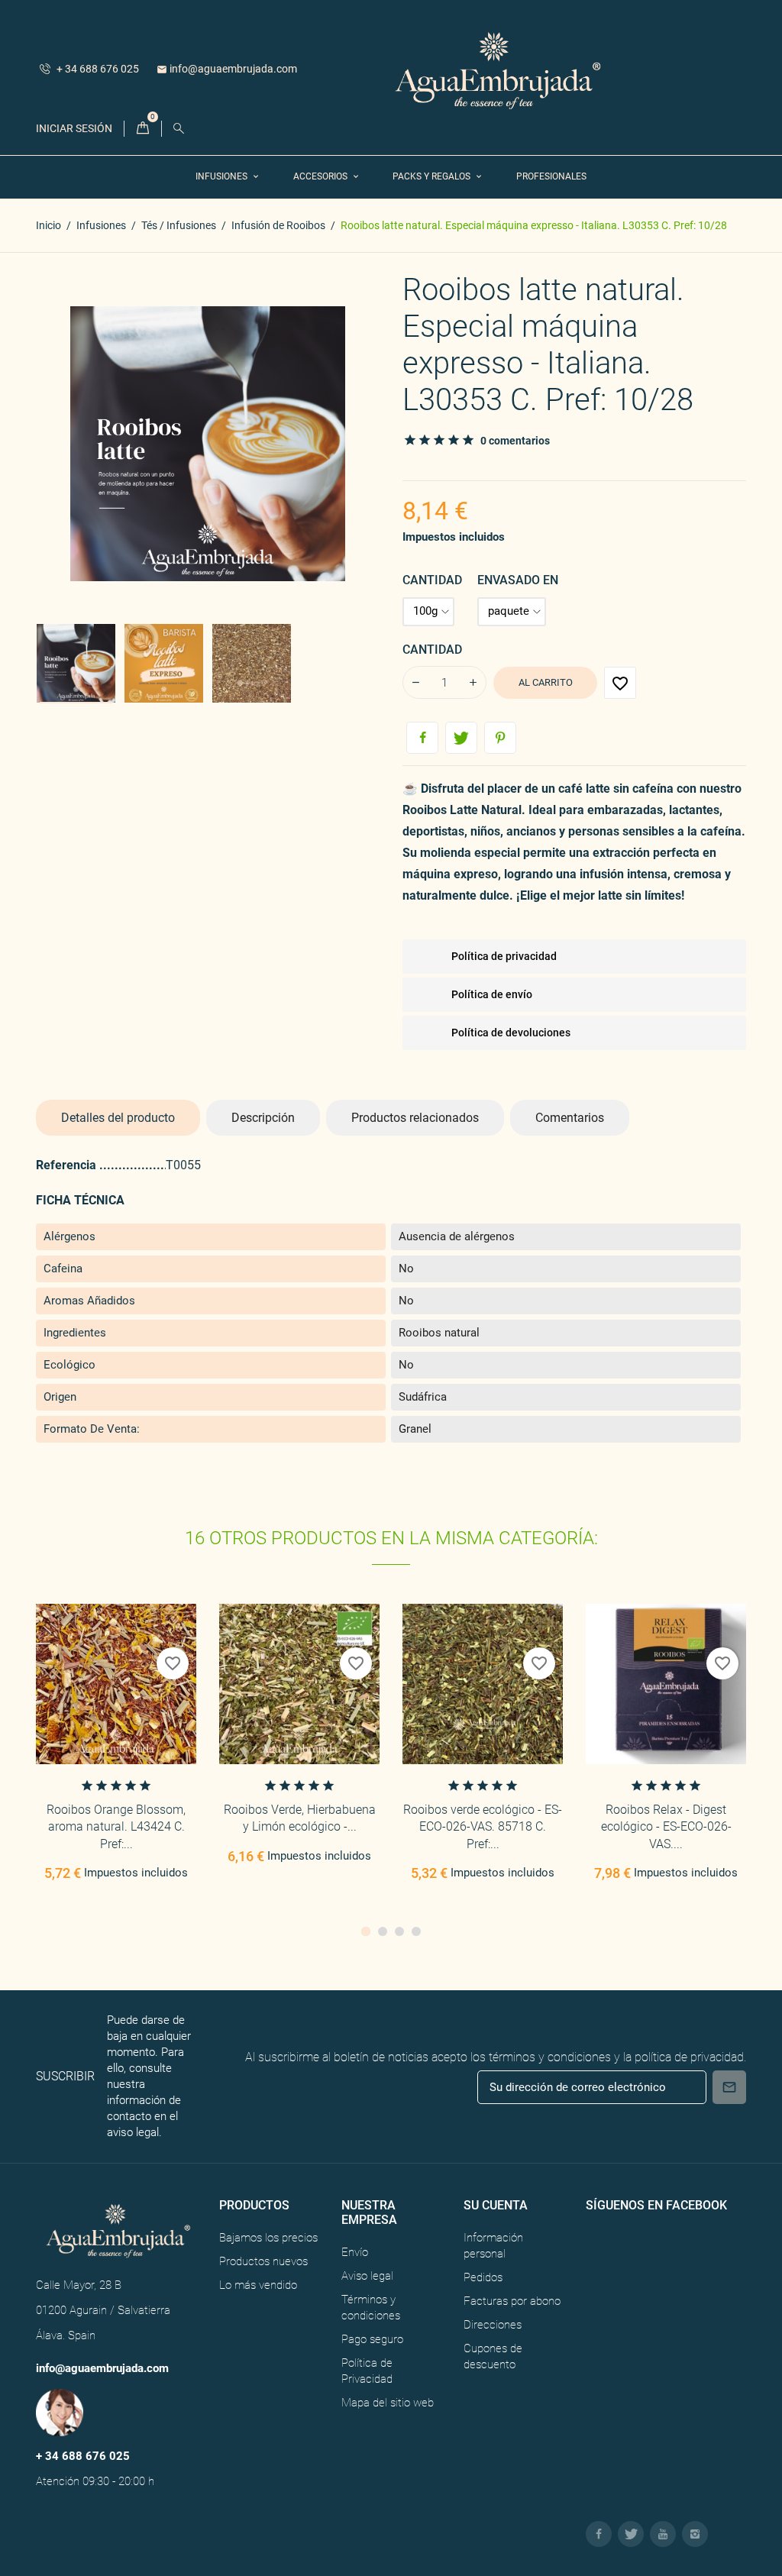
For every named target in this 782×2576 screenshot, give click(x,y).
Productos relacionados (415, 1118)
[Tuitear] (461, 738)
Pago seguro (372, 2339)
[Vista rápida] (116, 1695)
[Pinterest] (500, 738)
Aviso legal (367, 2276)
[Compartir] (422, 738)
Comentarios (570, 1118)
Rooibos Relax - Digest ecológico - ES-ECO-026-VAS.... (666, 1827)
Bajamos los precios (268, 2238)
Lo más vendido (258, 2285)
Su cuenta (496, 2205)
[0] (143, 129)
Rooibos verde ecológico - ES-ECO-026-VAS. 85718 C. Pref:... (483, 1827)
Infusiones (223, 176)
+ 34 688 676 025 (97, 69)
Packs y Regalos (433, 176)
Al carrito (546, 682)
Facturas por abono (512, 2301)
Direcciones (493, 2325)
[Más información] (148, 1695)
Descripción (263, 1118)
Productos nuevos (263, 2261)
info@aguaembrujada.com (227, 69)
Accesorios (322, 176)
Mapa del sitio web (388, 2403)
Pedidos (483, 2277)
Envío (355, 2252)
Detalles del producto (118, 1118)
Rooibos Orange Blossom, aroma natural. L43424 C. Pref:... (116, 1827)
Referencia (68, 1165)
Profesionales (551, 176)
